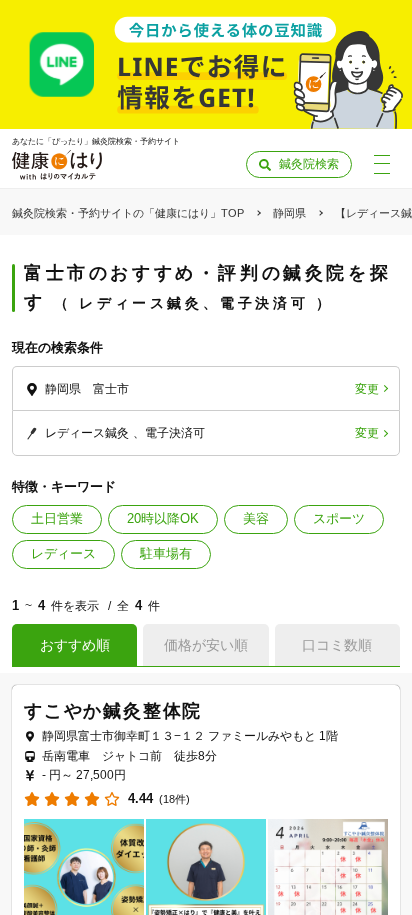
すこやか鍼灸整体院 (113, 711)
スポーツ (339, 518)
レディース (63, 553)
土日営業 (57, 518)
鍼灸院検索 (309, 164)
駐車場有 (166, 553)
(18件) (174, 799)
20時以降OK (163, 518)
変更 (367, 389)
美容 (256, 518)
